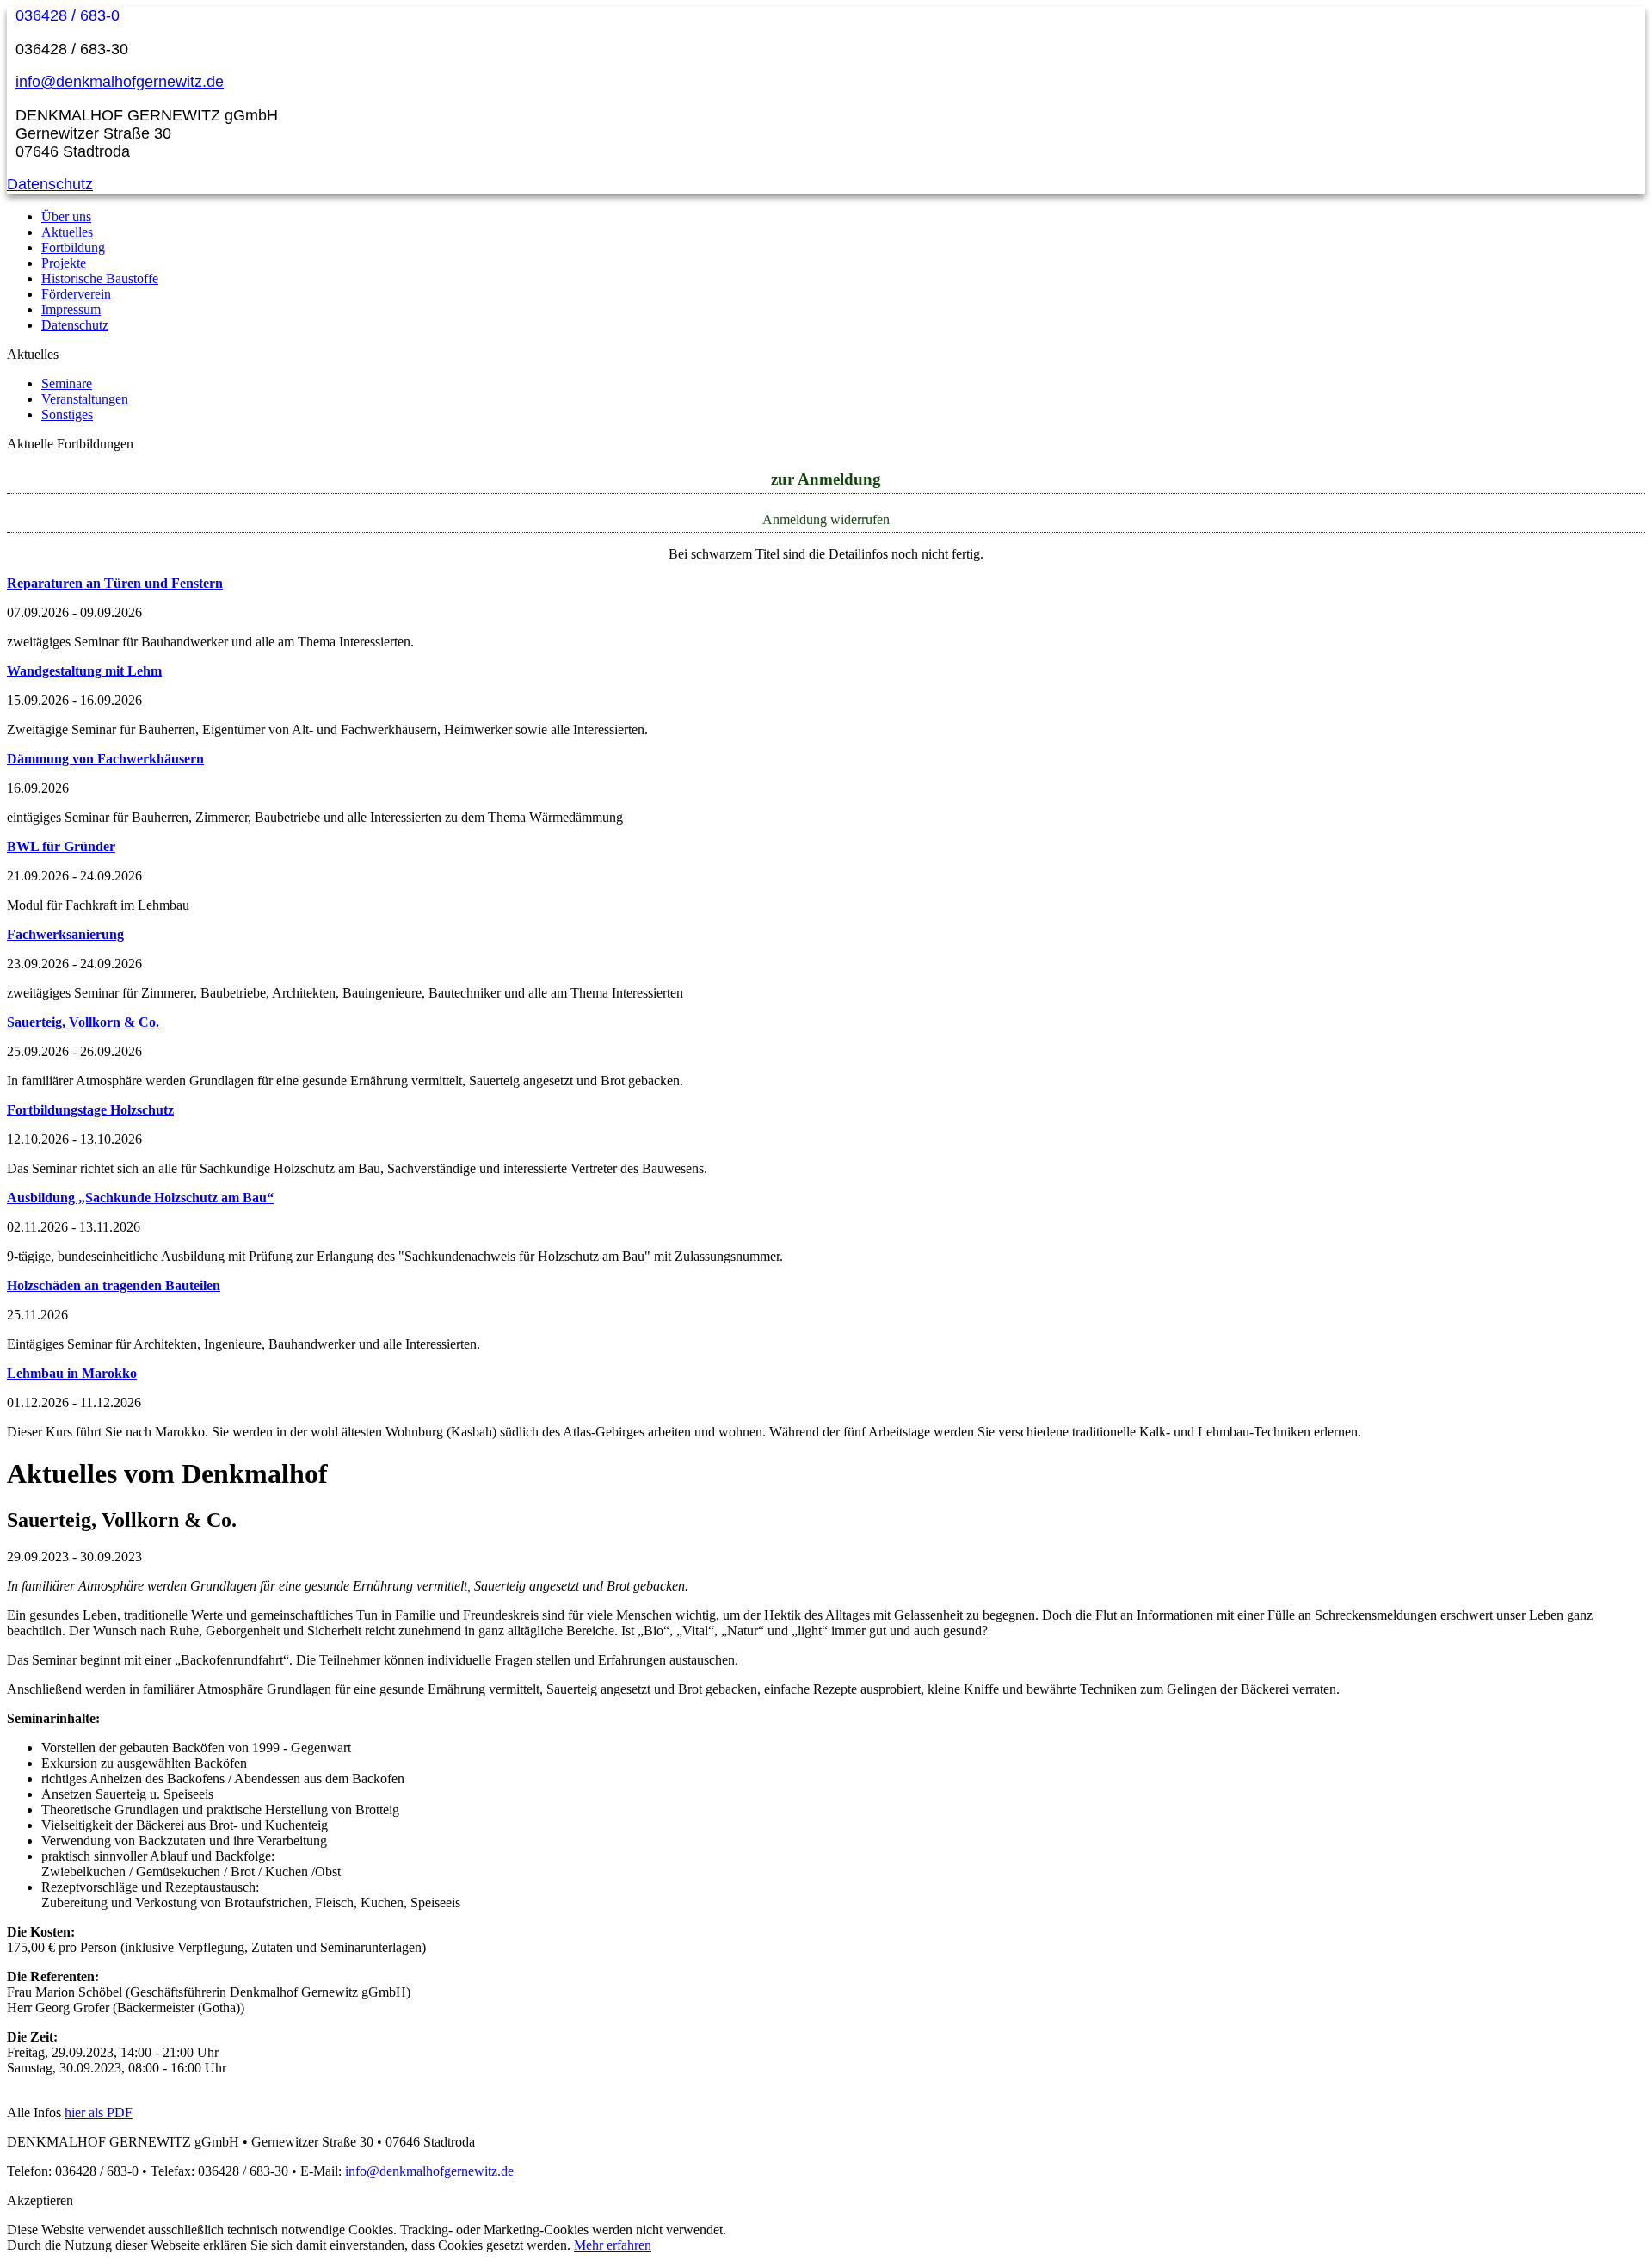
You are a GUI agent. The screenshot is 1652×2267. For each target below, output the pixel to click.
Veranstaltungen (85, 399)
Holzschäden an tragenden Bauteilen (114, 1285)
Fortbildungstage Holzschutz (90, 1110)
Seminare (67, 383)
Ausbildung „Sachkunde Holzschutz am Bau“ (140, 1198)
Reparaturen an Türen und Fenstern (115, 583)
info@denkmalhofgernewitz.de (120, 82)
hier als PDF (99, 2113)
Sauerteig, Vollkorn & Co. (83, 1022)
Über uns (66, 216)
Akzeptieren (40, 2200)
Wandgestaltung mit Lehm (84, 671)
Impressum (71, 309)
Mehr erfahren (613, 2245)
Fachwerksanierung (65, 934)
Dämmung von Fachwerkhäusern (105, 759)
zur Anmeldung (826, 479)
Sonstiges (67, 414)
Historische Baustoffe (100, 278)
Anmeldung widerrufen (826, 519)
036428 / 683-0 (68, 15)
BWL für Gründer (61, 846)
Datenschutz (50, 184)
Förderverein (76, 294)
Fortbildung (73, 247)
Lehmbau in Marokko (72, 1373)
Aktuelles (67, 232)
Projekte (64, 263)
